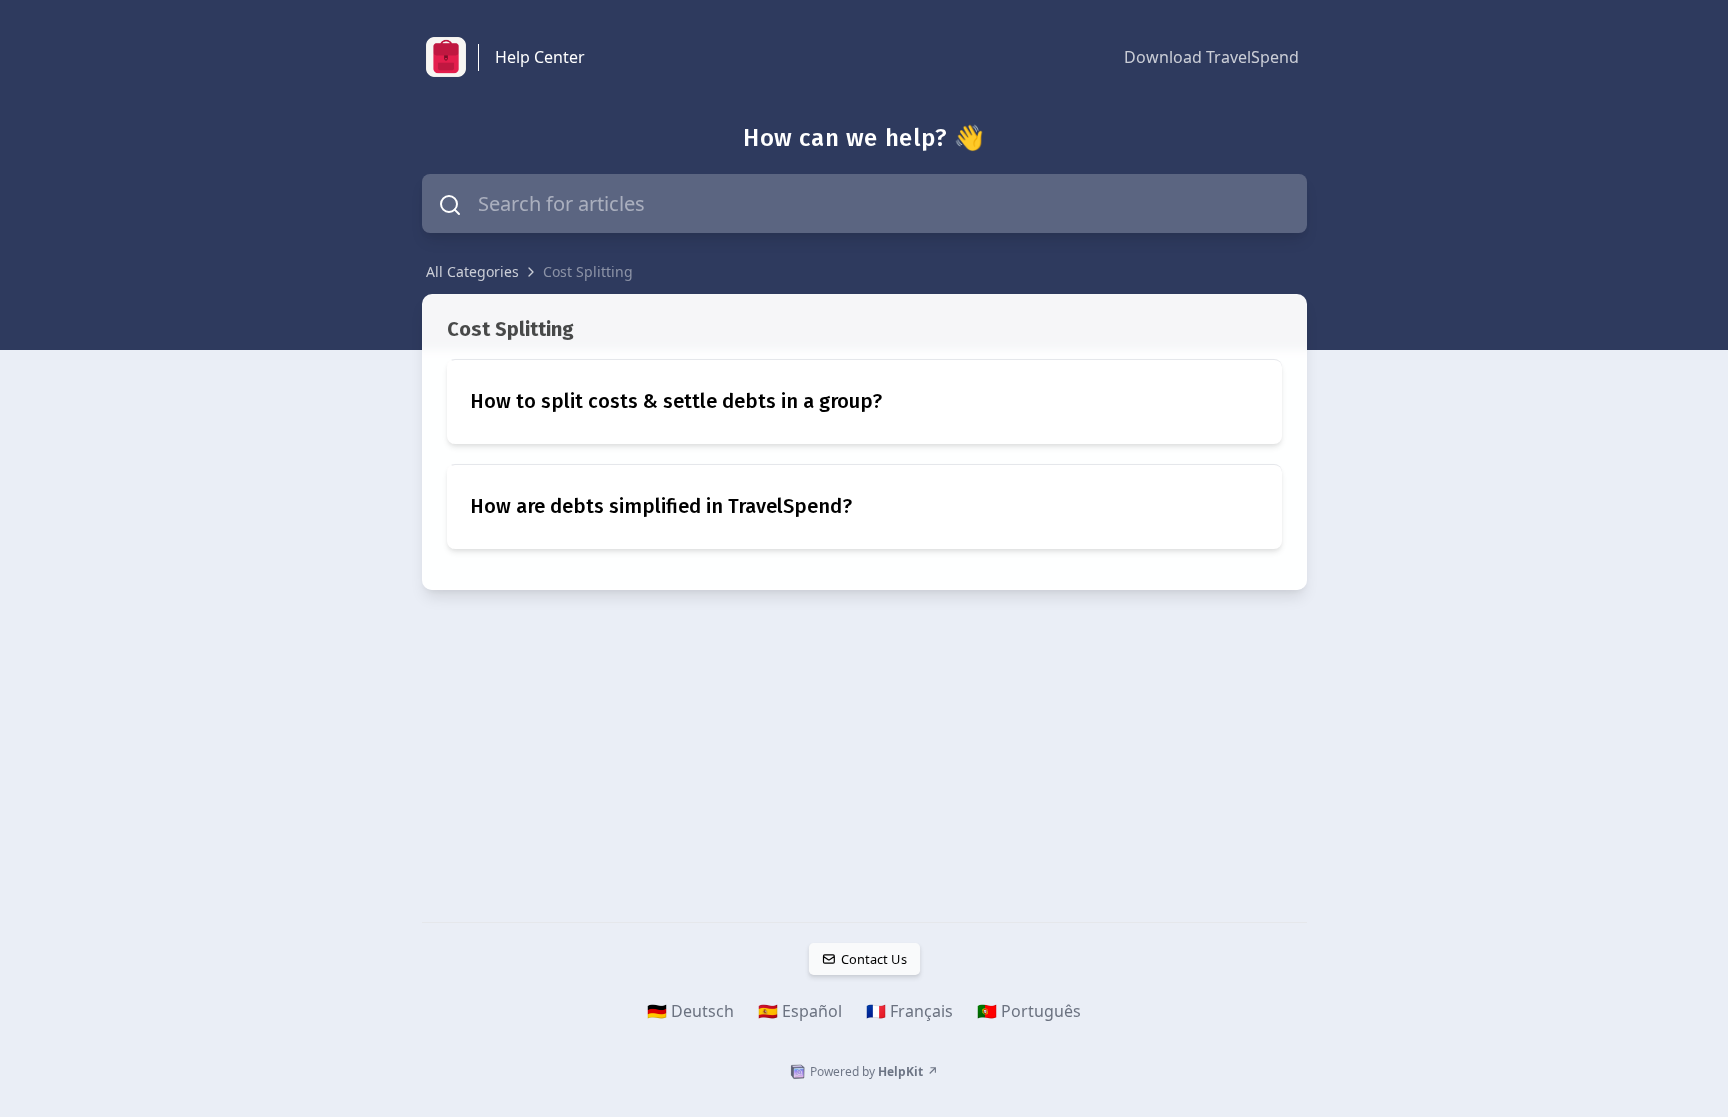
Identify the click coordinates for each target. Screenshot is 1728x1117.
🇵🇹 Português (1029, 1011)
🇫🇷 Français (909, 1011)
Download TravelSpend (1211, 57)
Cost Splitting (588, 271)
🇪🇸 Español (800, 1011)
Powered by (874, 1071)
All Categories (472, 271)
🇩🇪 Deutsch (690, 1011)
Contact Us (873, 959)
